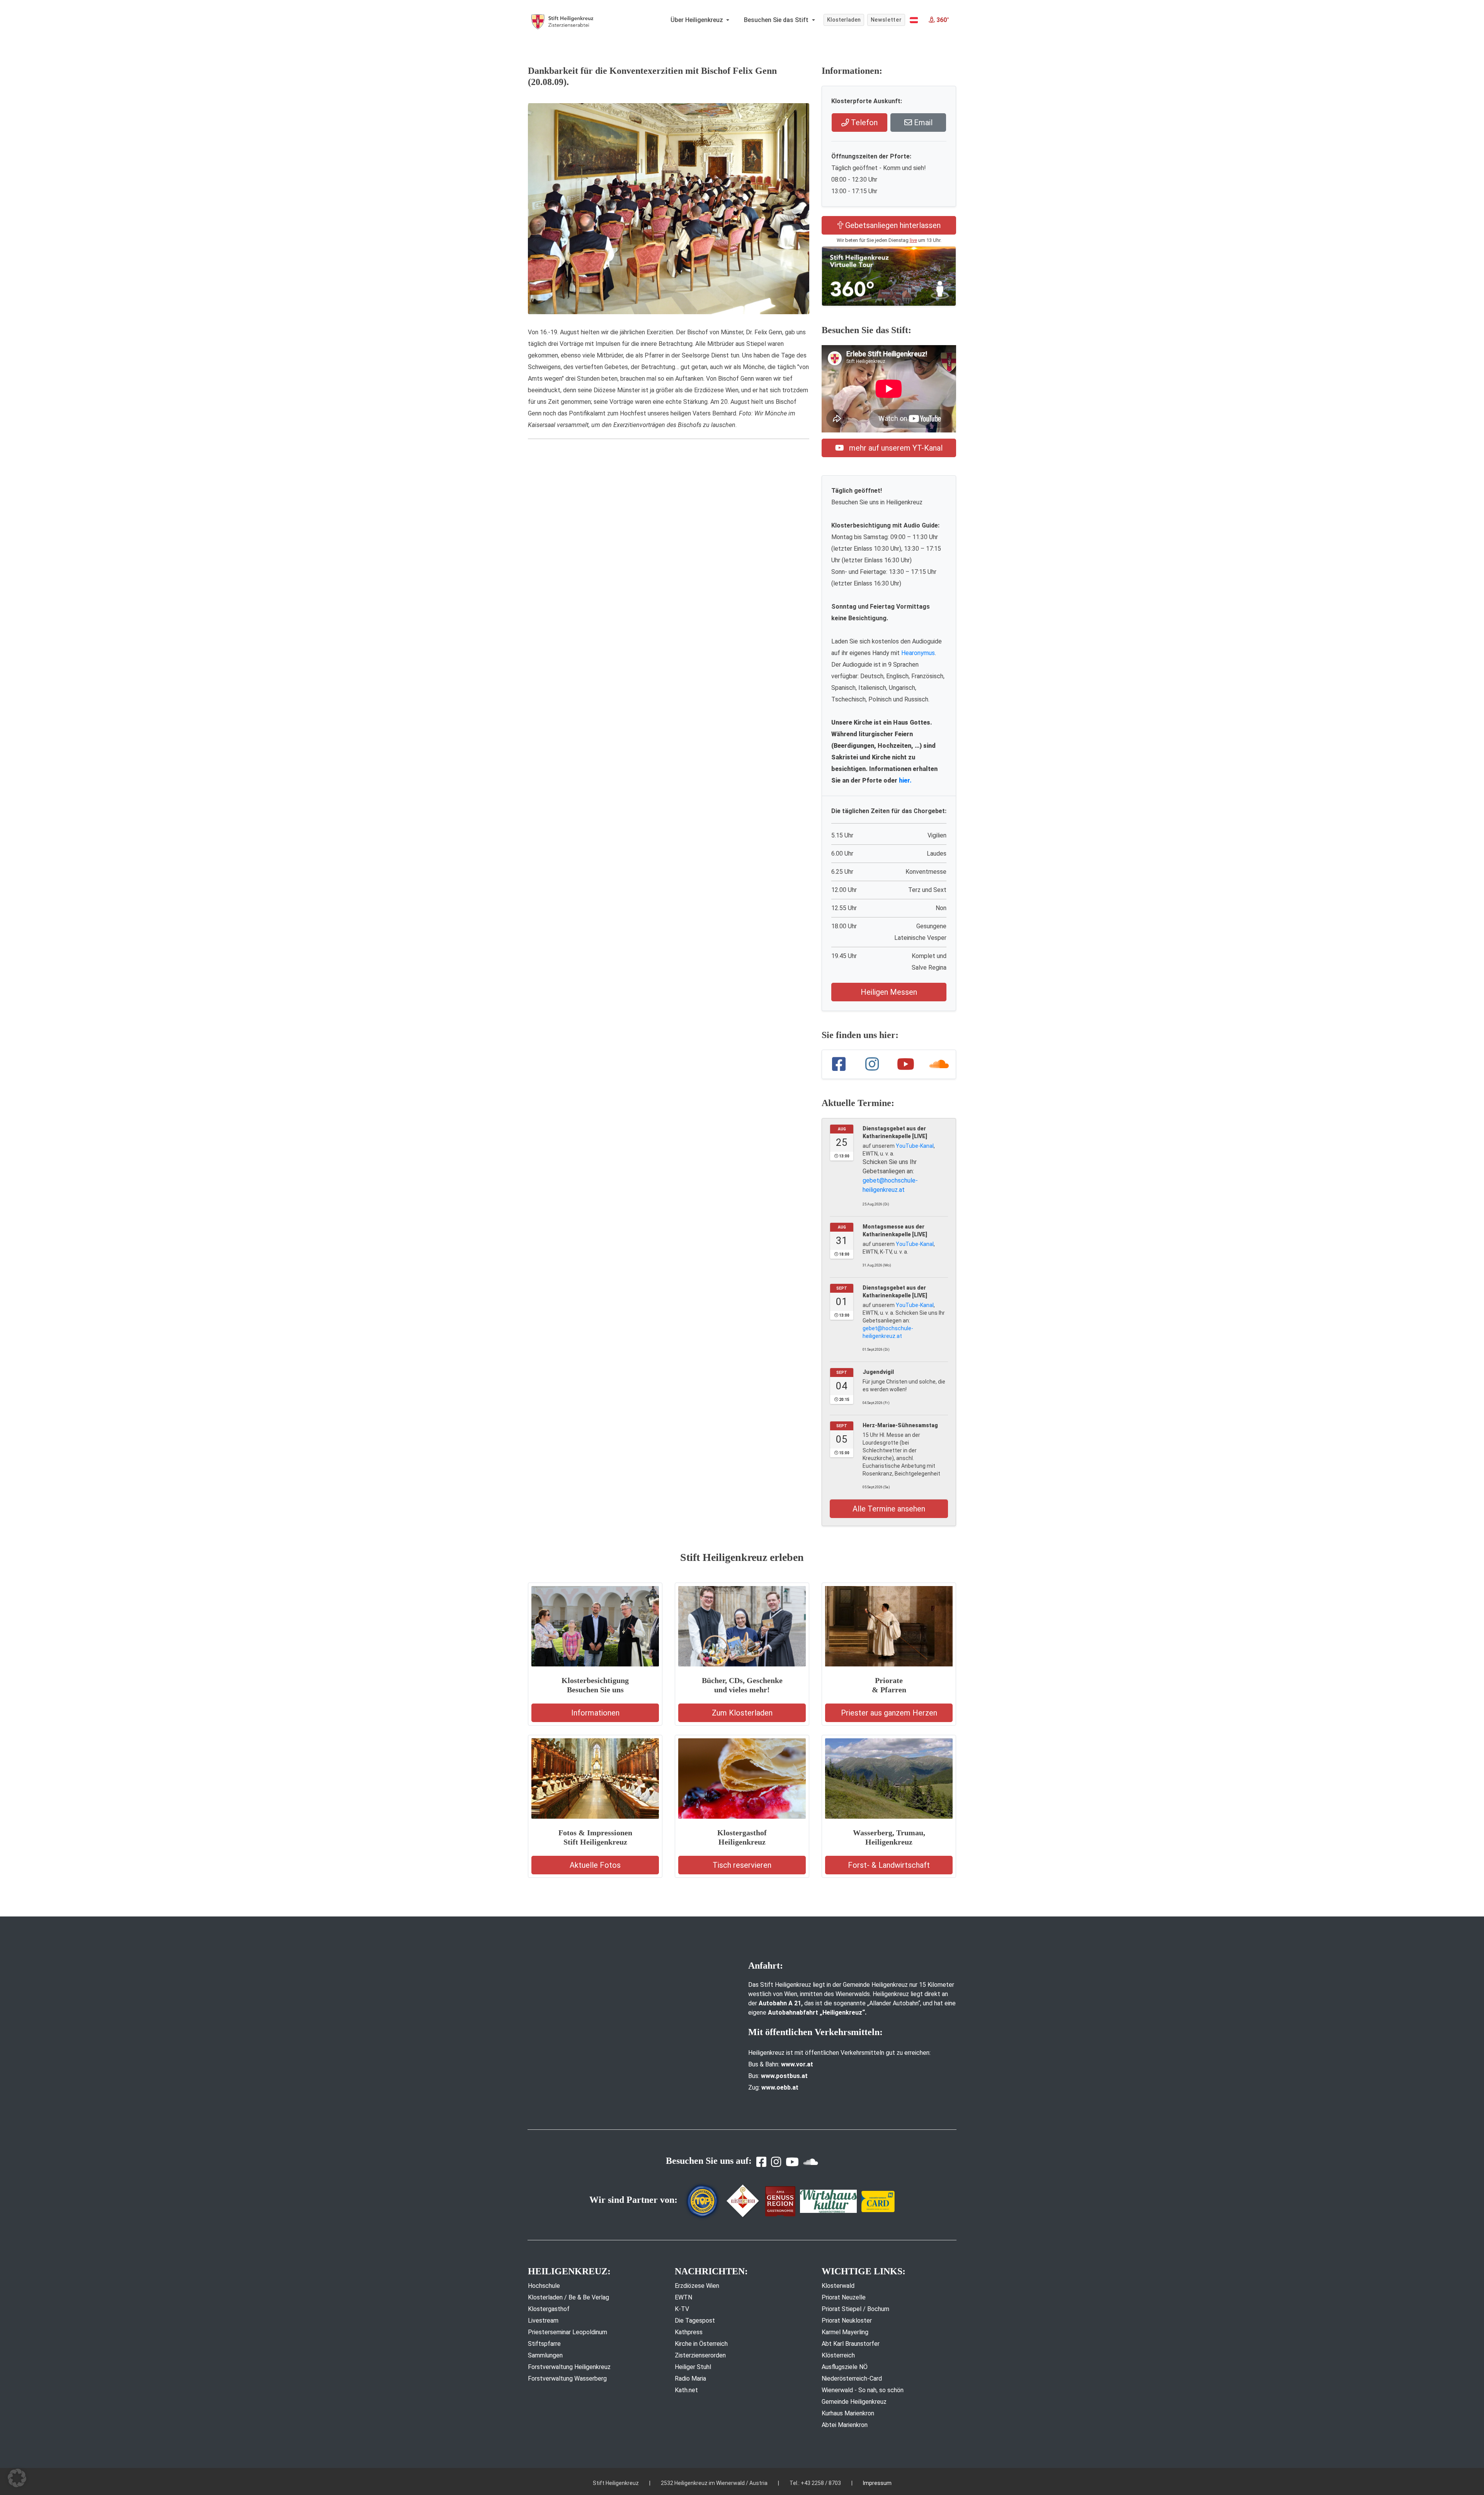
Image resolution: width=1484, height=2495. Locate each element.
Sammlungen (545, 2355)
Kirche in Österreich (701, 2344)
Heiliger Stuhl (693, 2367)
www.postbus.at (784, 2076)
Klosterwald (838, 2286)
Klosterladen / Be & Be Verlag (568, 2297)
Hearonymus (918, 653)
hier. (905, 780)
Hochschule (544, 2286)
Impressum (877, 2483)
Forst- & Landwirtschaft (889, 1865)
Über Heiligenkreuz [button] (698, 20)
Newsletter (886, 20)
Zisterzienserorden (700, 2355)
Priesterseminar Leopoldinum (568, 2332)
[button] (914, 20)
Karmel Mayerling (845, 2332)
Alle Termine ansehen (889, 1509)
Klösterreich (838, 2355)
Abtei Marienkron (845, 2425)
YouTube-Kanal (915, 1146)
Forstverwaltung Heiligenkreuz (569, 2367)
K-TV (682, 2309)
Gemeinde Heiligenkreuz (854, 2402)
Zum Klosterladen (742, 1713)
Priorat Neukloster (847, 2321)
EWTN (683, 2297)
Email (922, 123)
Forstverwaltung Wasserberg (567, 2378)
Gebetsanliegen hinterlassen (892, 225)
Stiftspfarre (544, 2344)
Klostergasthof (549, 2309)
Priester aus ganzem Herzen (889, 1713)
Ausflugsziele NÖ (845, 2367)
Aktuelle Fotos (595, 1865)
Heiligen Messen (889, 992)
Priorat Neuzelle (844, 2297)
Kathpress (689, 2332)
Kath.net (686, 2390)
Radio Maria (690, 2378)
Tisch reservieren (742, 1865)
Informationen (595, 1713)
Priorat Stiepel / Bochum (855, 2309)
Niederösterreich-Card (852, 2378)
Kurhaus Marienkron (848, 2413)
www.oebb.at (780, 2087)
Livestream (543, 2321)
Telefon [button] (863, 123)
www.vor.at (797, 2064)
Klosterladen (844, 20)
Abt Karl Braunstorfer (851, 2344)
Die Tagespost (695, 2321)
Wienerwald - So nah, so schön (863, 2390)
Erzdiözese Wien (697, 2286)
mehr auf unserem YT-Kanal (895, 448)
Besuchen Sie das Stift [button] (777, 20)
